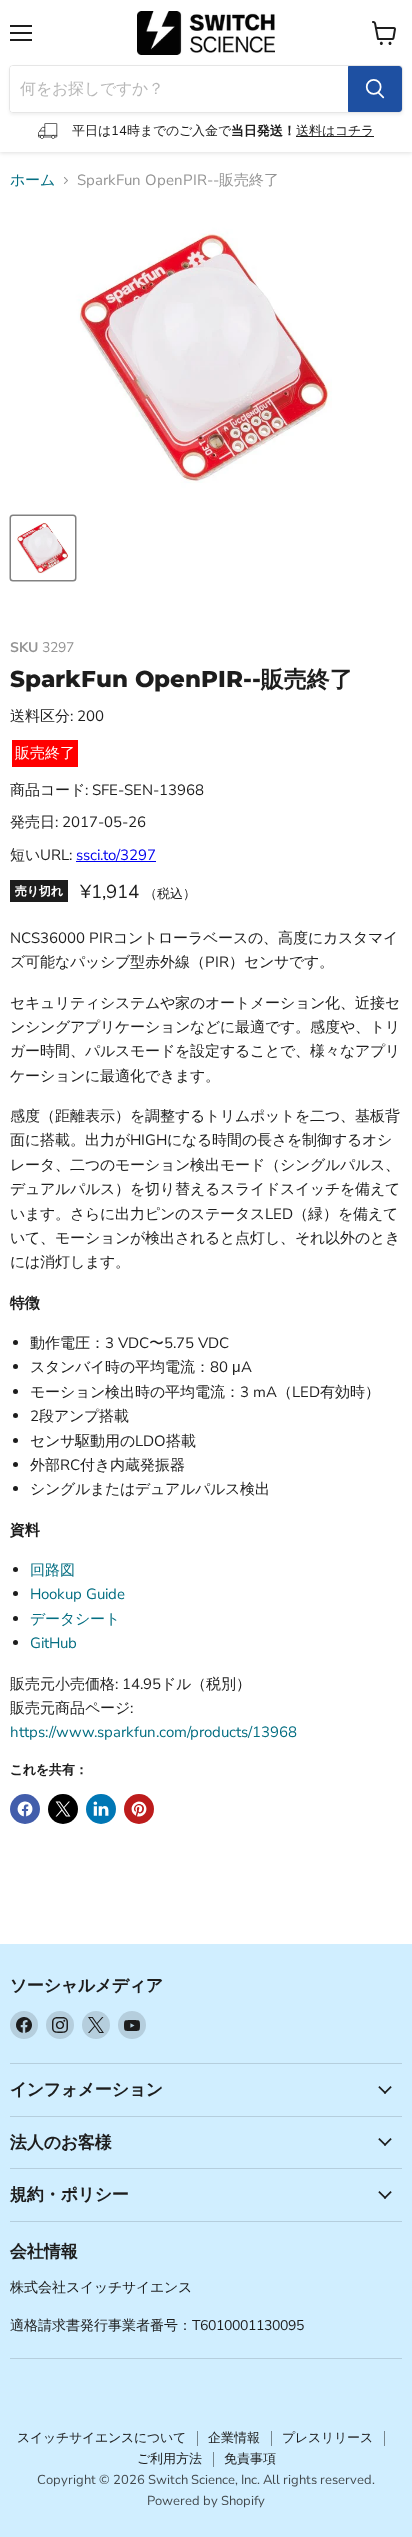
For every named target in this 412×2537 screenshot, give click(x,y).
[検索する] (375, 89)
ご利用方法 (169, 2459)
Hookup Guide (77, 1594)
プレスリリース (327, 2438)
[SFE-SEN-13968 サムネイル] (43, 548)
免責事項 (250, 2459)
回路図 (52, 1570)
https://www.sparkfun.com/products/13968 (153, 1732)
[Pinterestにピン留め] (139, 1809)
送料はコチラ (335, 131)
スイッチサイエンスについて (101, 2438)
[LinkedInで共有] (101, 1809)
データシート (75, 1619)
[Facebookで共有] (25, 1809)
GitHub (53, 1643)
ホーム (32, 180)
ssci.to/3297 (116, 855)
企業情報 (234, 2438)
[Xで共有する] (63, 1809)
